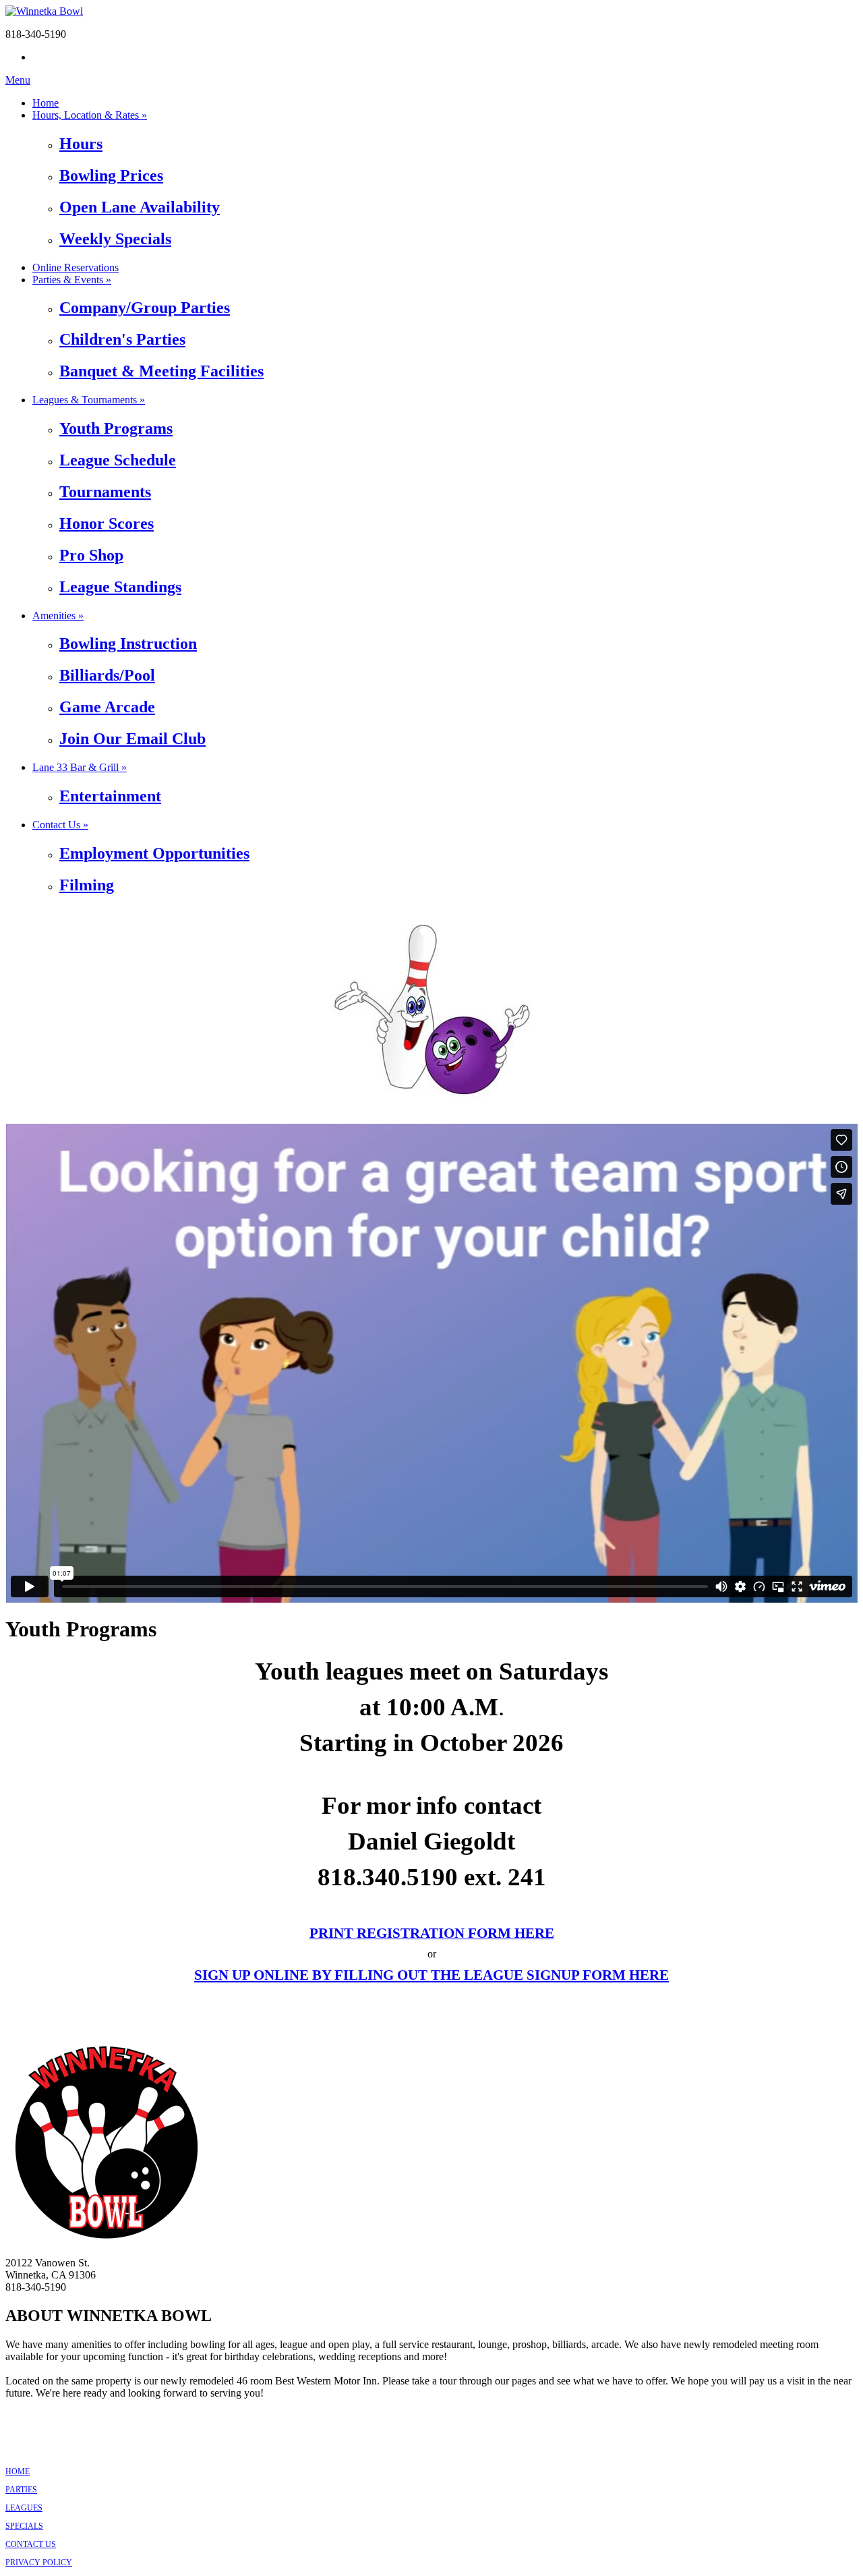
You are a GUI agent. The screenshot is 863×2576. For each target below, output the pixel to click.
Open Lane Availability (140, 207)
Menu (18, 80)
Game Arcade (107, 707)
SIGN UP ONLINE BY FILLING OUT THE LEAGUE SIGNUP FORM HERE (431, 1975)
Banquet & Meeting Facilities (161, 371)
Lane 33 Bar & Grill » (80, 767)
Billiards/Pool (107, 675)
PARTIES (21, 2490)
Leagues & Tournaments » (89, 400)
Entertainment (110, 796)
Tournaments (105, 492)
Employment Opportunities (154, 853)
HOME (18, 2471)
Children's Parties (122, 339)
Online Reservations (76, 267)
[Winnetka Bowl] (44, 11)
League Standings (120, 587)
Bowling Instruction (128, 643)
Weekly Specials (115, 239)
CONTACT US (31, 2544)
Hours (81, 144)
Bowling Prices (111, 175)
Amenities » (58, 616)
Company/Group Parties (145, 308)
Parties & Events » (72, 280)
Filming (87, 885)
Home (46, 103)
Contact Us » (60, 825)
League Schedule (118, 460)
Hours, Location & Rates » (90, 115)
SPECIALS (24, 2526)
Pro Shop (91, 555)
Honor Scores (107, 523)
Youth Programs (116, 428)
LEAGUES (24, 2508)
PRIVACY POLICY (39, 2563)
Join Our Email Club (132, 739)
